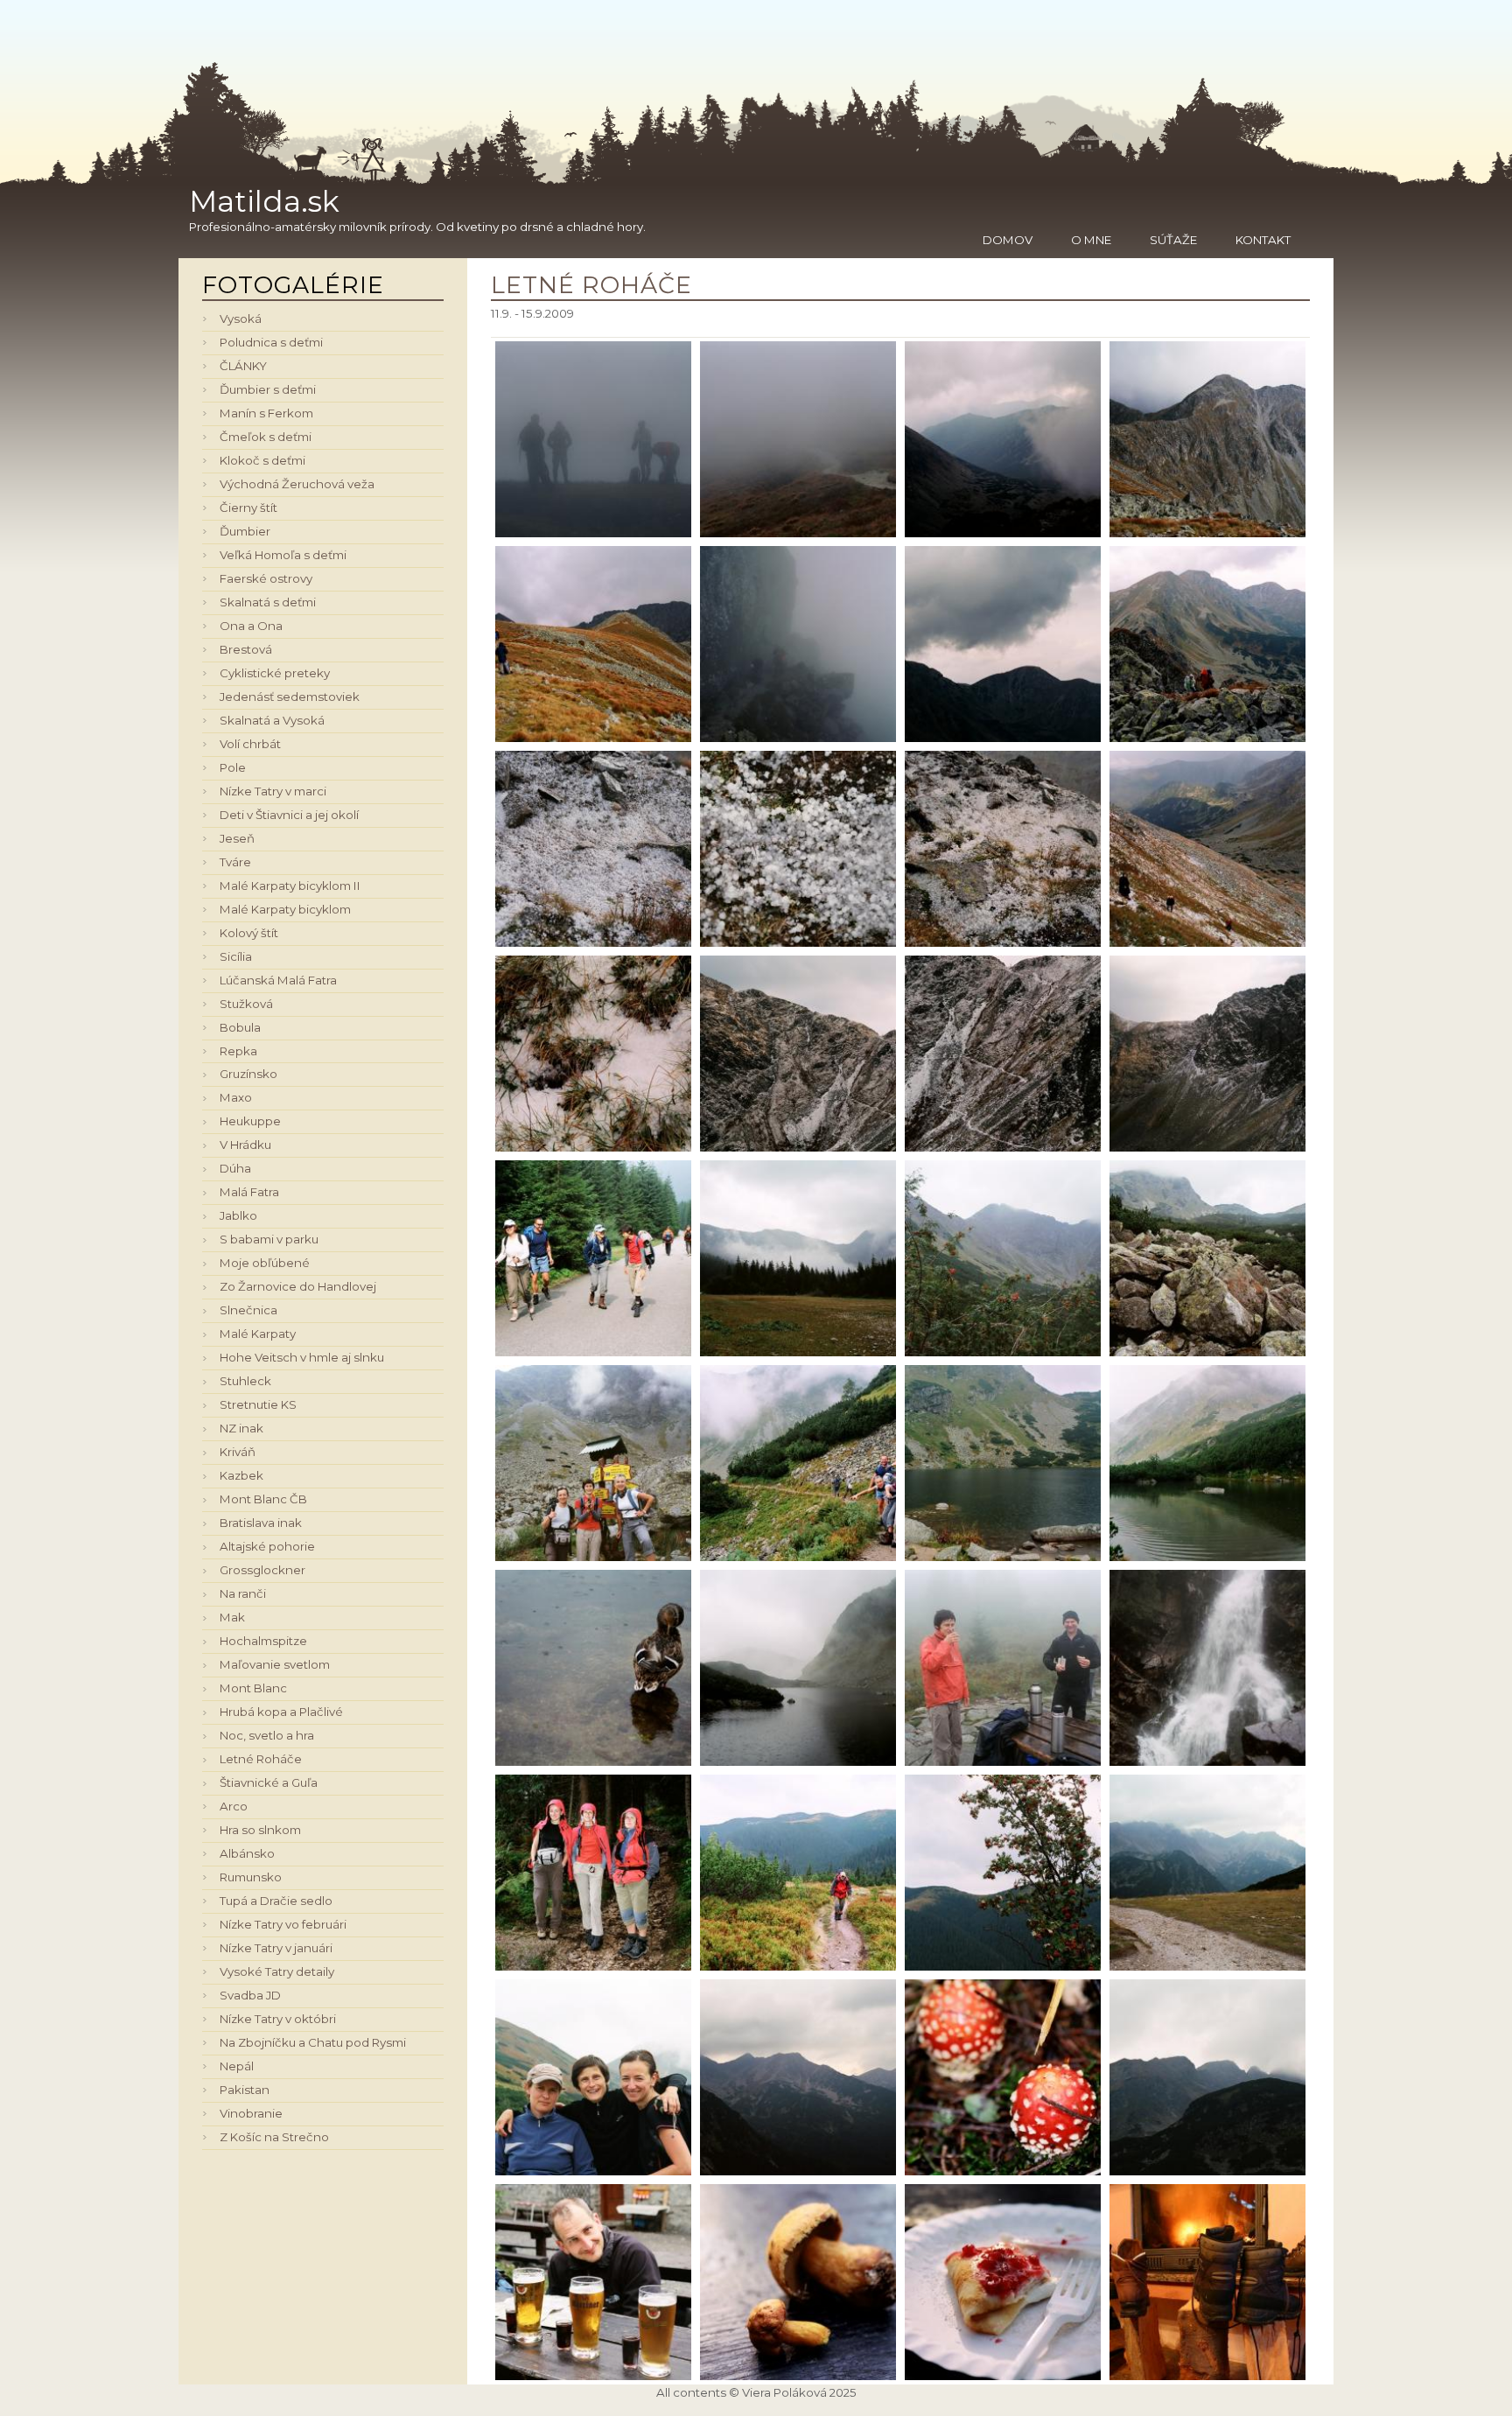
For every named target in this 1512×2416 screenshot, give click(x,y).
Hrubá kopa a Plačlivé (281, 1712)
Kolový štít (249, 933)
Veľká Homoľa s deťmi (283, 555)
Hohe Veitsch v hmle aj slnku (302, 1357)
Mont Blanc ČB (263, 1499)
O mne (1091, 240)
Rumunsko (251, 1877)
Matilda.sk (264, 201)
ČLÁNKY (243, 366)
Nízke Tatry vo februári (283, 1924)
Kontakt (1263, 240)
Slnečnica (248, 1310)
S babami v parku (269, 1239)
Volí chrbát (250, 744)
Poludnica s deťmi (271, 342)
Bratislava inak (261, 1523)
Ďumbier (245, 531)
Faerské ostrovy (266, 578)
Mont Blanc (253, 1688)
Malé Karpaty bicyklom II (290, 886)
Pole (233, 767)
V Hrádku (245, 1145)
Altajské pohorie (267, 1546)
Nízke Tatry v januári (276, 1948)
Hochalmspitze (263, 1641)
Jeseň (237, 838)
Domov (1008, 240)
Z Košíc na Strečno (274, 2137)
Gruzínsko (248, 1074)
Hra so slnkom (260, 1830)
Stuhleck (245, 1381)
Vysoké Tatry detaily (277, 1971)
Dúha (235, 1168)
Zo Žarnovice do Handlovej (298, 1286)
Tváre (235, 862)
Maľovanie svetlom (275, 1664)
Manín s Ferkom (266, 413)
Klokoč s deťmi (262, 460)
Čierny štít (248, 508)
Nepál (237, 2066)
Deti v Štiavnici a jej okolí (289, 815)
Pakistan (245, 2090)
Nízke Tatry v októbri (278, 2019)
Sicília (236, 956)
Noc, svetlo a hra (267, 1735)
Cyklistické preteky (275, 673)
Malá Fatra (249, 1192)
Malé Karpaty (258, 1334)
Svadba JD (250, 1995)
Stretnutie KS (258, 1404)
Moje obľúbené (265, 1263)
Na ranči (243, 1593)
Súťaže (1173, 240)
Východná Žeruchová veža (297, 484)
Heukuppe (250, 1121)
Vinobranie (251, 2113)
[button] (593, 438)
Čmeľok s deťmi (266, 437)
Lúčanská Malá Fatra (278, 980)
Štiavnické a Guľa (269, 1782)
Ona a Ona (251, 626)
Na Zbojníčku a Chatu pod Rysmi (313, 2042)
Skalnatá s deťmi (268, 602)
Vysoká (241, 319)
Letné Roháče (261, 1759)
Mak (232, 1617)
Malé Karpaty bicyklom (285, 909)
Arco (234, 1806)
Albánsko (247, 1853)
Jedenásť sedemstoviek (290, 697)
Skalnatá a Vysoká (272, 720)
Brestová (246, 649)
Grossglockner (262, 1570)
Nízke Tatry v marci (273, 791)
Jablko (238, 1215)
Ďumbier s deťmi (268, 389)
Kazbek (241, 1475)
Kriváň (238, 1452)
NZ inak (241, 1428)
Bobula (240, 1027)
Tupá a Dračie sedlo (276, 1901)
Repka (238, 1051)
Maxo (236, 1097)
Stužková (246, 1004)
